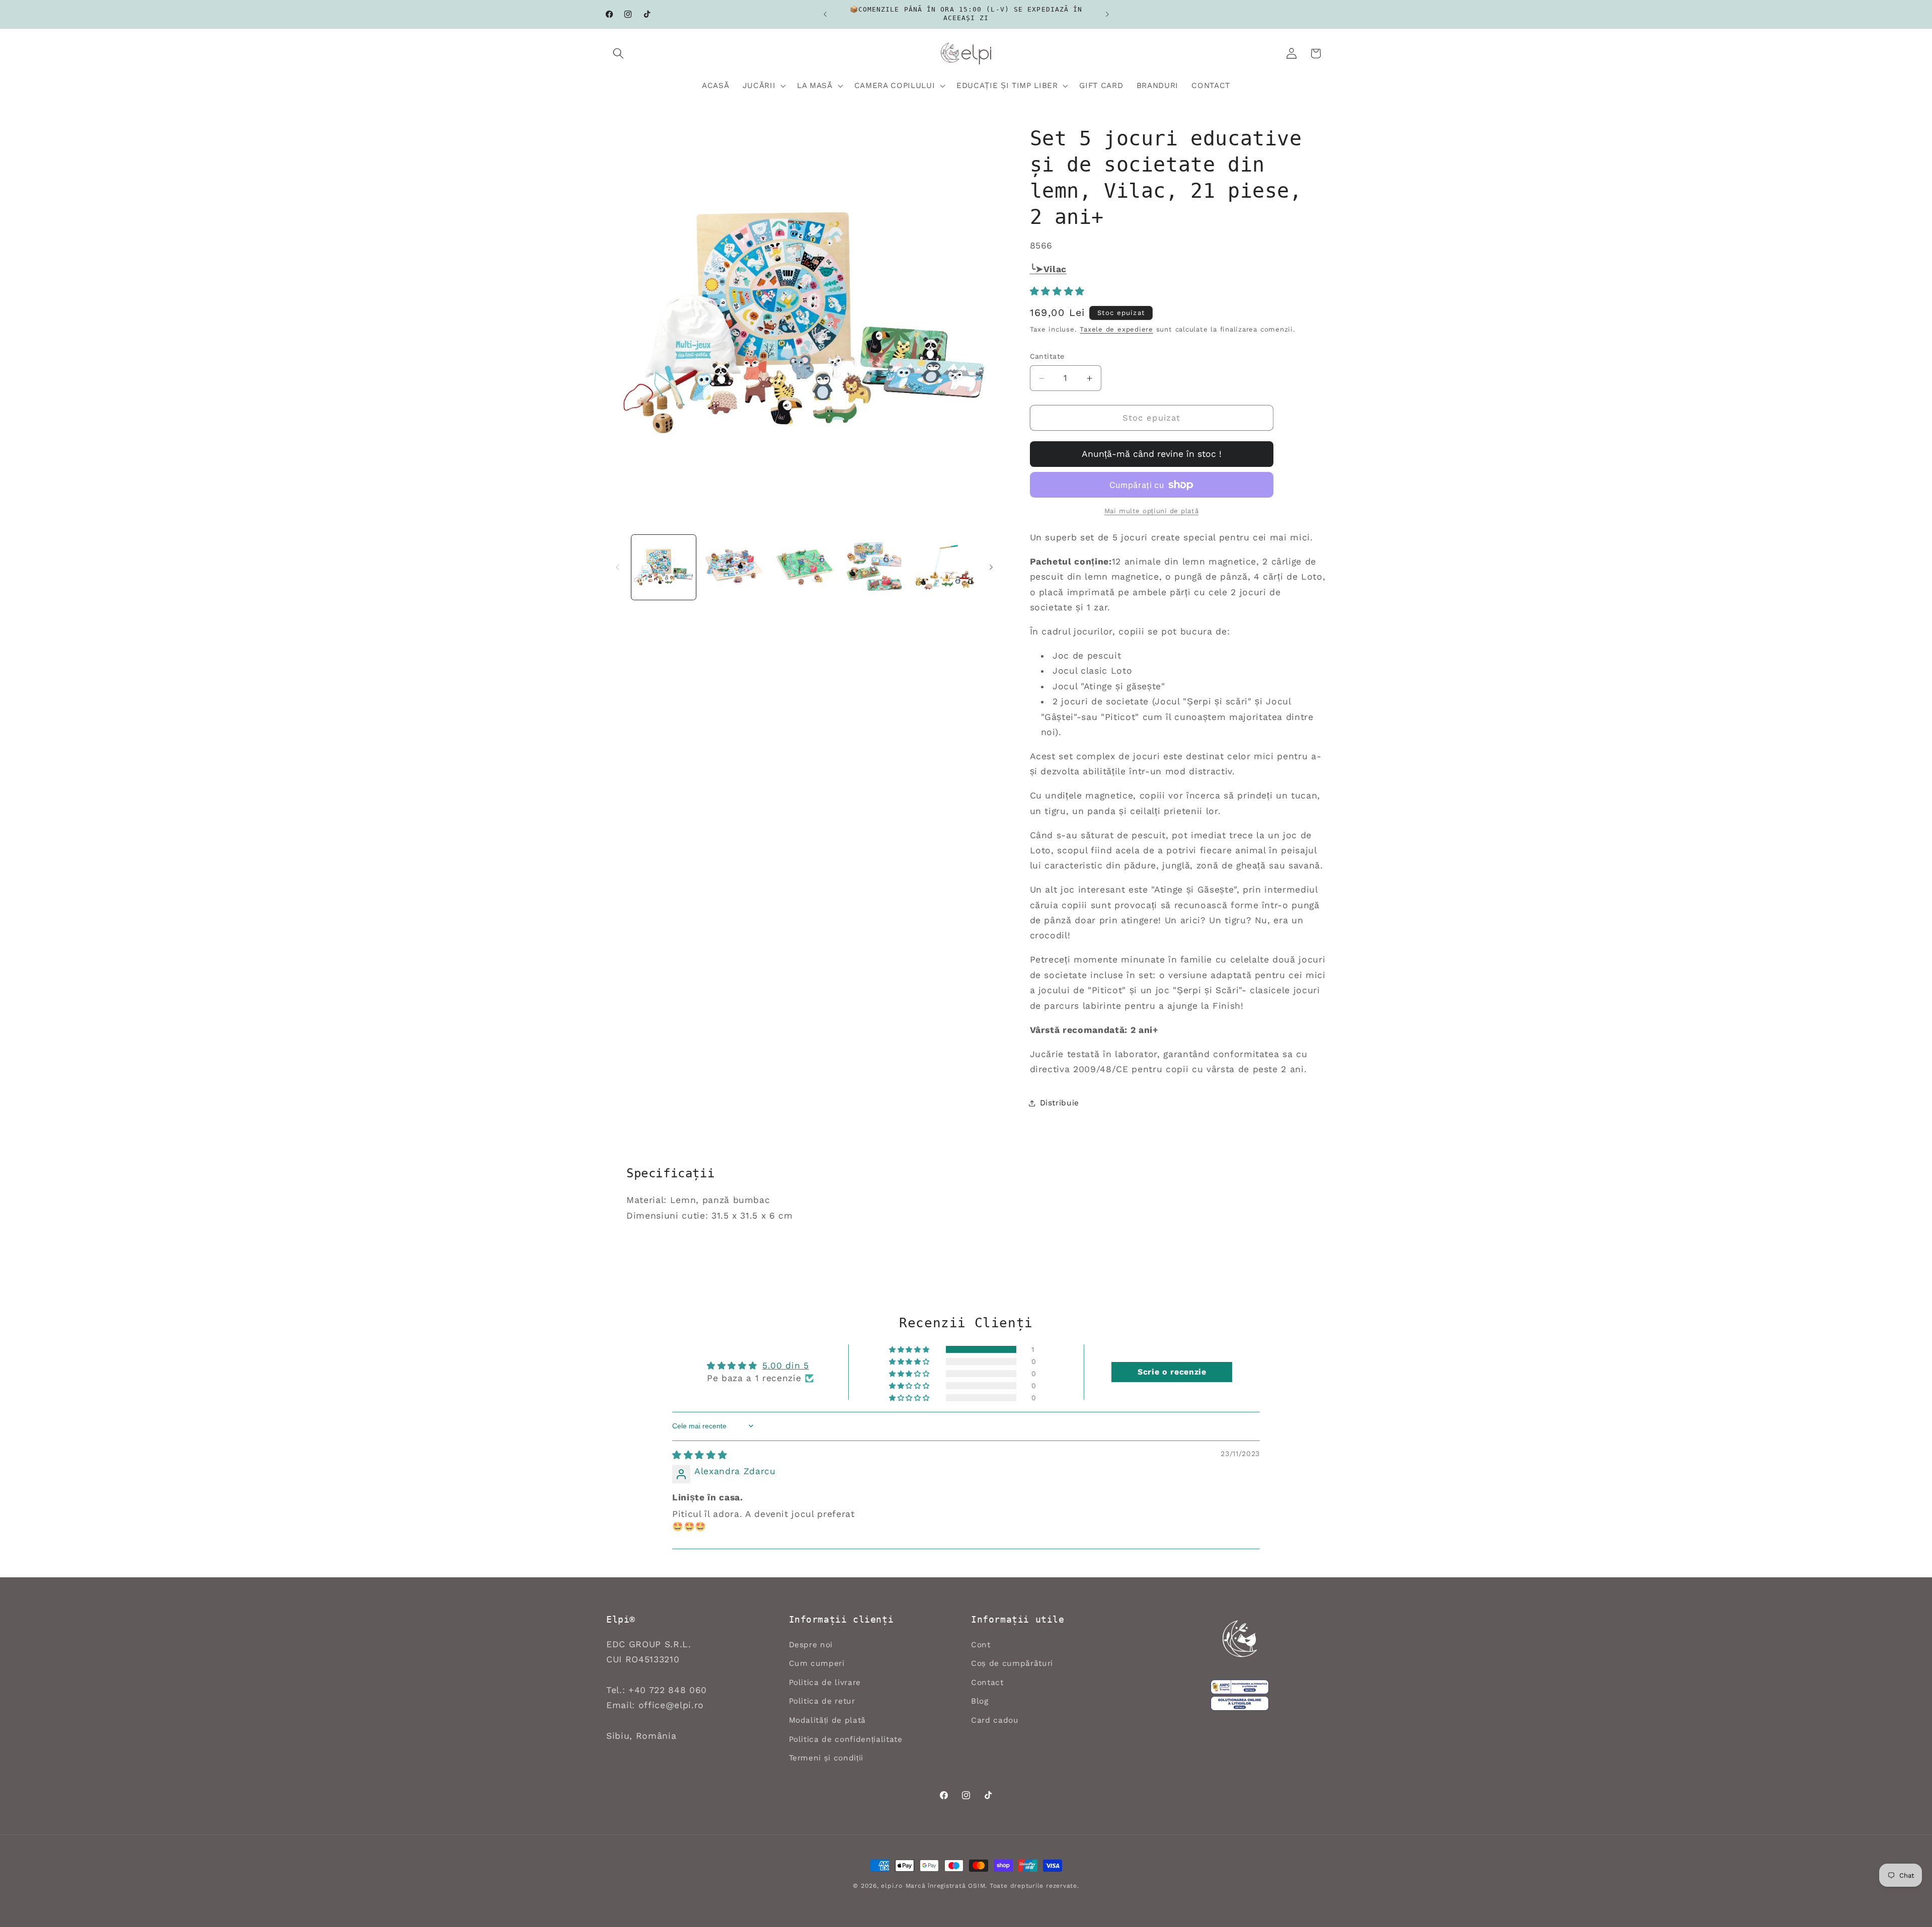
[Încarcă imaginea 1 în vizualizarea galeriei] (664, 567)
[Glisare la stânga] (617, 568)
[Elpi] (1240, 1639)
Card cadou (995, 1720)
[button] (618, 53)
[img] (700, 1455)
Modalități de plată (828, 1720)
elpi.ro (892, 1886)
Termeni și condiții (826, 1758)
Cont (981, 1645)
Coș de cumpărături (1012, 1663)
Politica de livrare (825, 1682)
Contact (987, 1682)
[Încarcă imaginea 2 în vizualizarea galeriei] (734, 567)
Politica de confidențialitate (846, 1739)
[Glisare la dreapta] (991, 568)
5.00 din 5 (786, 1366)
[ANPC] (1240, 1687)
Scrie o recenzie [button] (1172, 1372)
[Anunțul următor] (1107, 14)
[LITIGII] (1240, 1704)
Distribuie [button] (1060, 1103)
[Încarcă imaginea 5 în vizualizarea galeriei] (945, 567)
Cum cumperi (817, 1663)
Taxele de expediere (1116, 329)
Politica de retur (822, 1701)
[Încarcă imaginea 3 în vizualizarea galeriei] (804, 567)
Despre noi (811, 1645)
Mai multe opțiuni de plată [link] (1151, 511)
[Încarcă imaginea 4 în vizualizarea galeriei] (875, 567)
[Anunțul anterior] (825, 14)
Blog (980, 1701)
